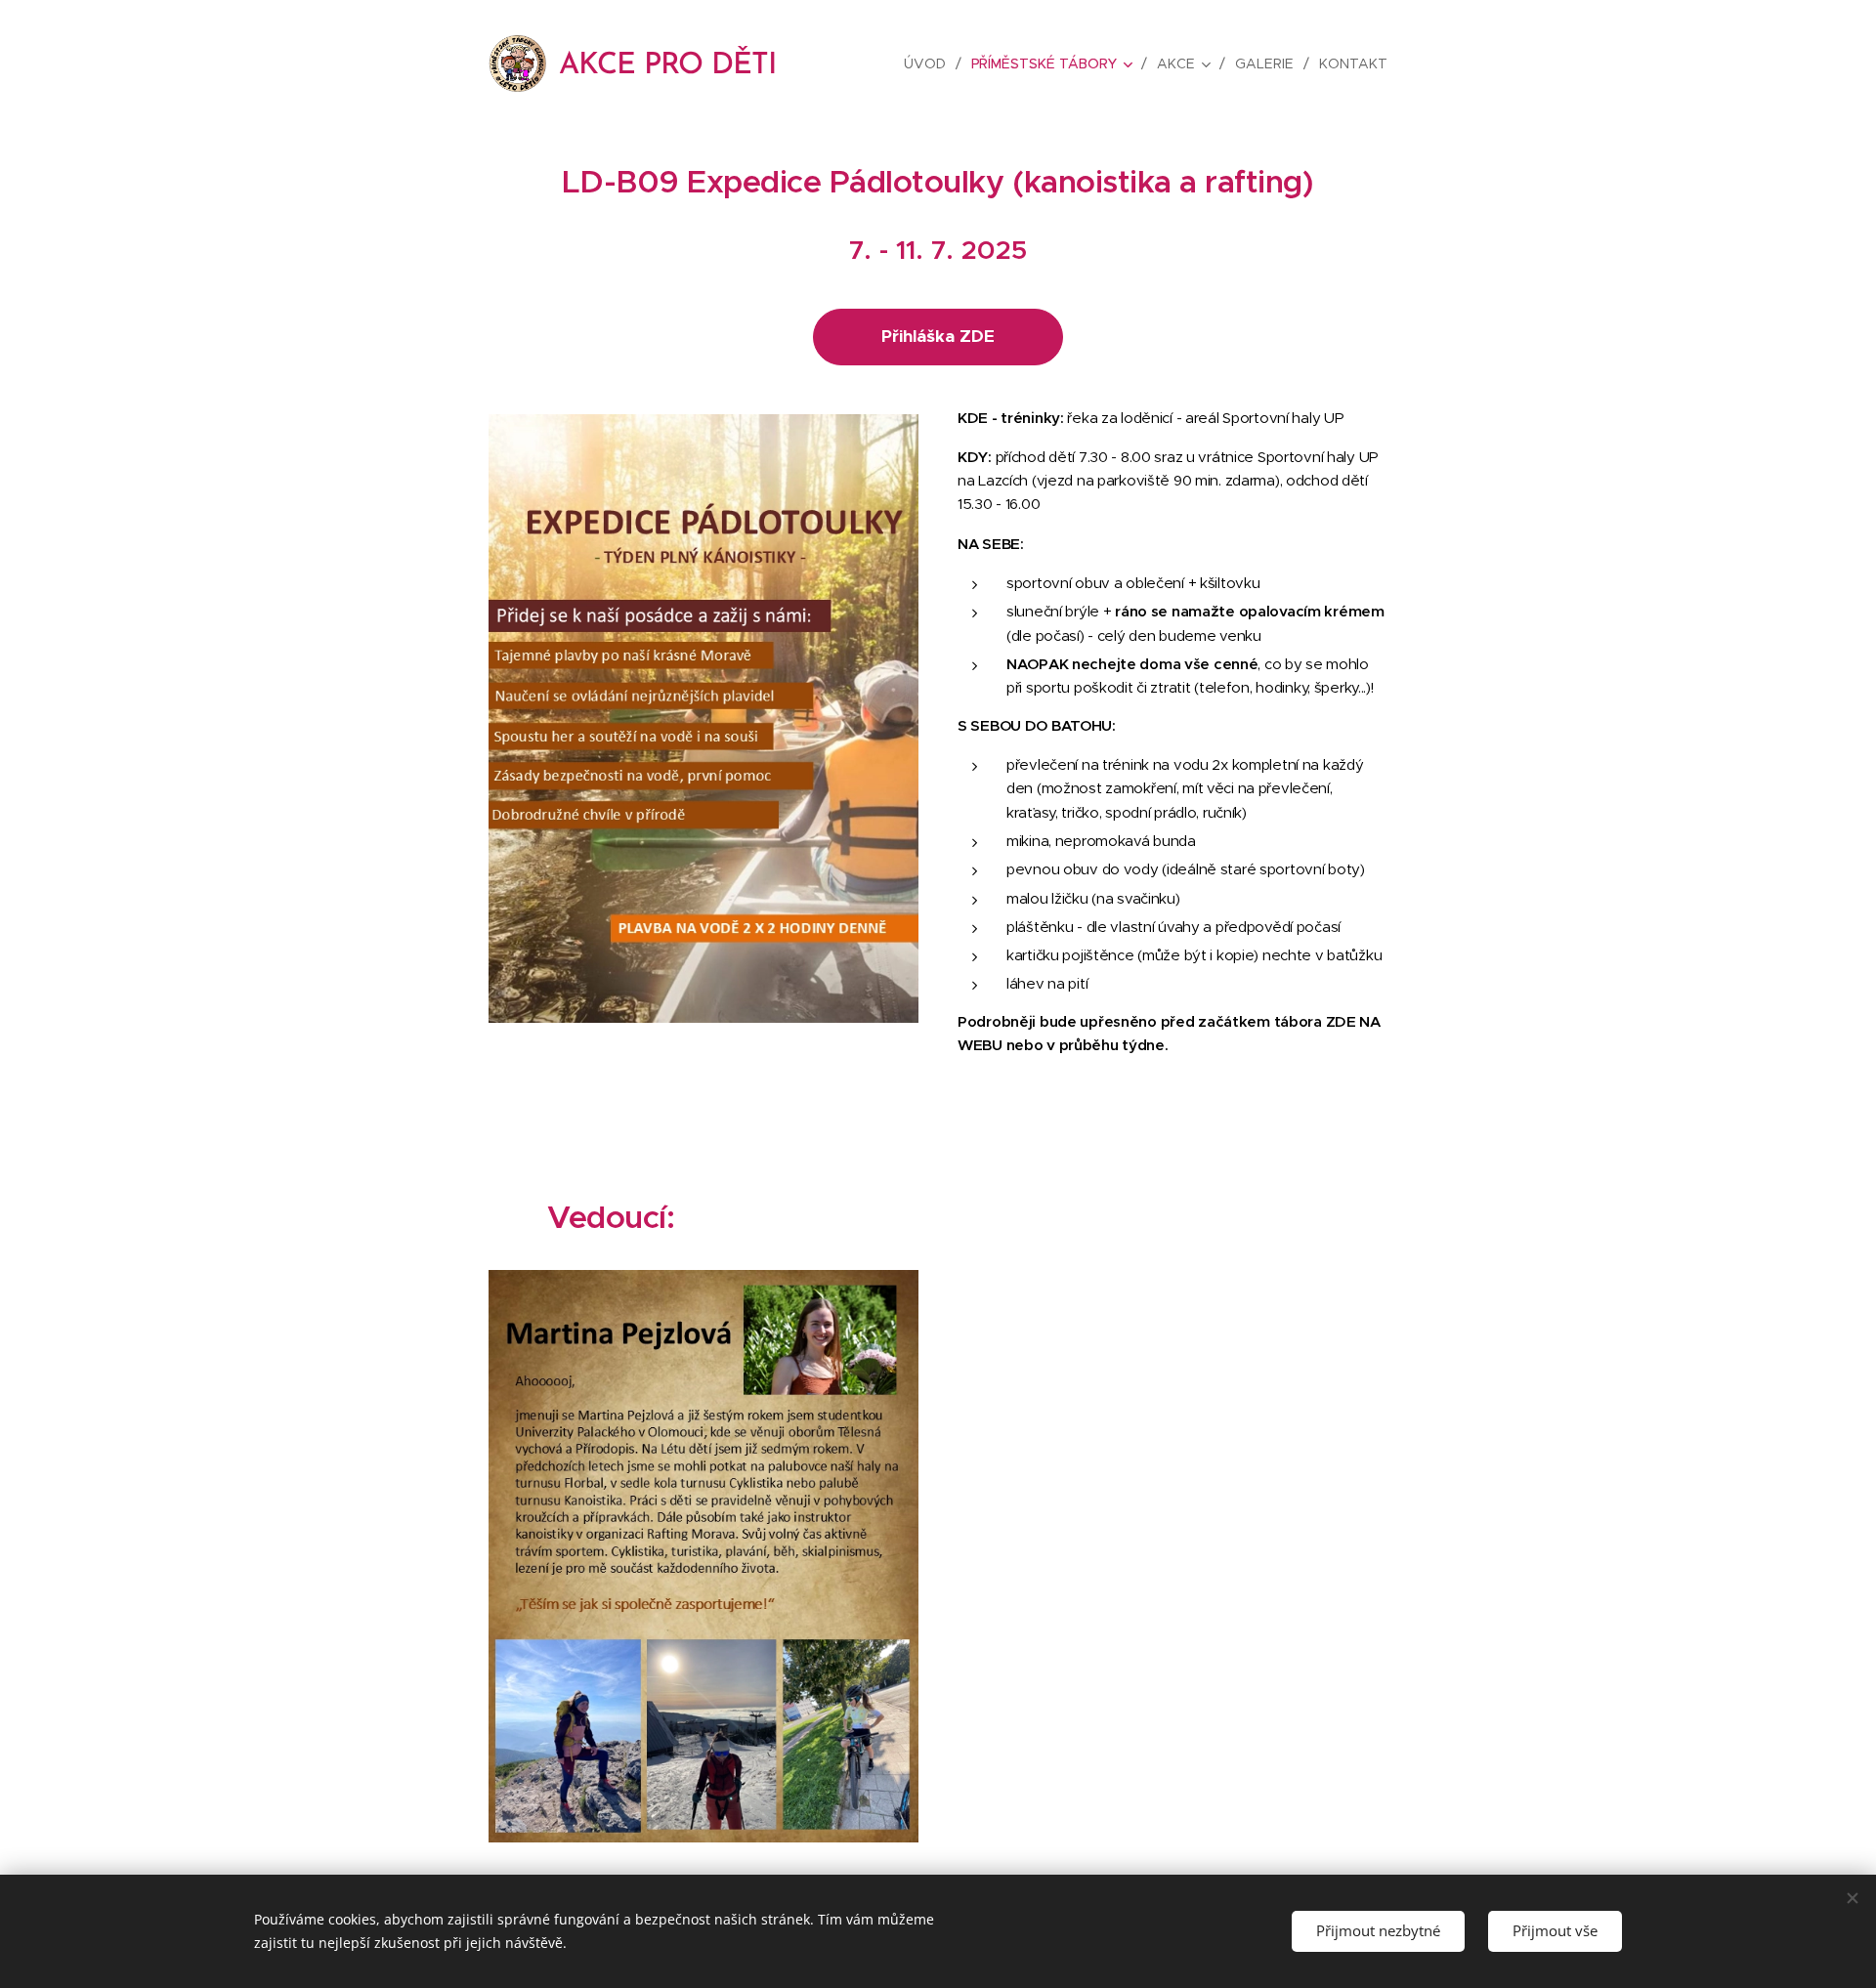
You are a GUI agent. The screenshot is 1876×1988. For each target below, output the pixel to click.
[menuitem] (930, 63)
